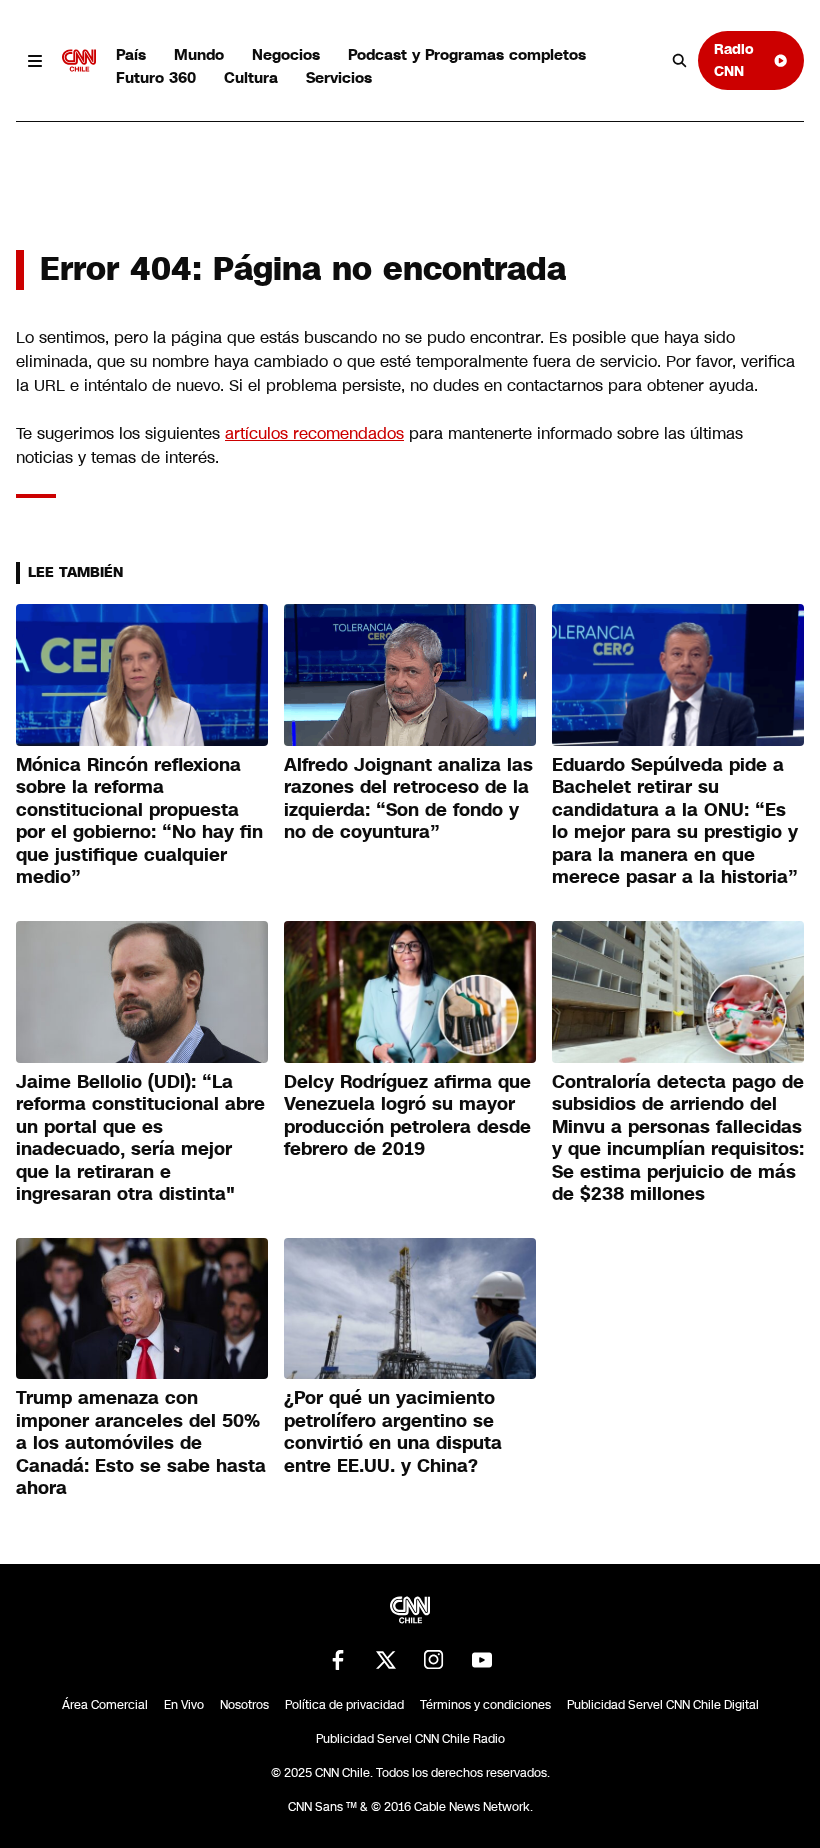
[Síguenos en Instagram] (434, 1660)
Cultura (251, 77)
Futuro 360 (156, 77)
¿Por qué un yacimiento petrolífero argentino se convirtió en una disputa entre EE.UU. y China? (393, 1432)
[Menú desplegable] (35, 61)
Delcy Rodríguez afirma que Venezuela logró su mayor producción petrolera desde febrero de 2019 (407, 1116)
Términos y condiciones (485, 1705)
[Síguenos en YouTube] (482, 1660)
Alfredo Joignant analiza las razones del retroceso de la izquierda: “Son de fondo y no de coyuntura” (408, 799)
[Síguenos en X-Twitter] (386, 1660)
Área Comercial (105, 1705)
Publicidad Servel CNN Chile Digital (663, 1705)
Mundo (199, 54)
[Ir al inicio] (79, 61)
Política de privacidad (344, 1705)
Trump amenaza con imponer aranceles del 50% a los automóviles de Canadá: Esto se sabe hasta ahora (141, 1443)
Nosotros (244, 1705)
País (131, 54)
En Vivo (184, 1705)
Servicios (339, 77)
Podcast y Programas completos (467, 54)
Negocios (286, 54)
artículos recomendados (314, 433)
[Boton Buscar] (680, 61)
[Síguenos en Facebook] (338, 1660)
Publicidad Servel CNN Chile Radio (410, 1739)
